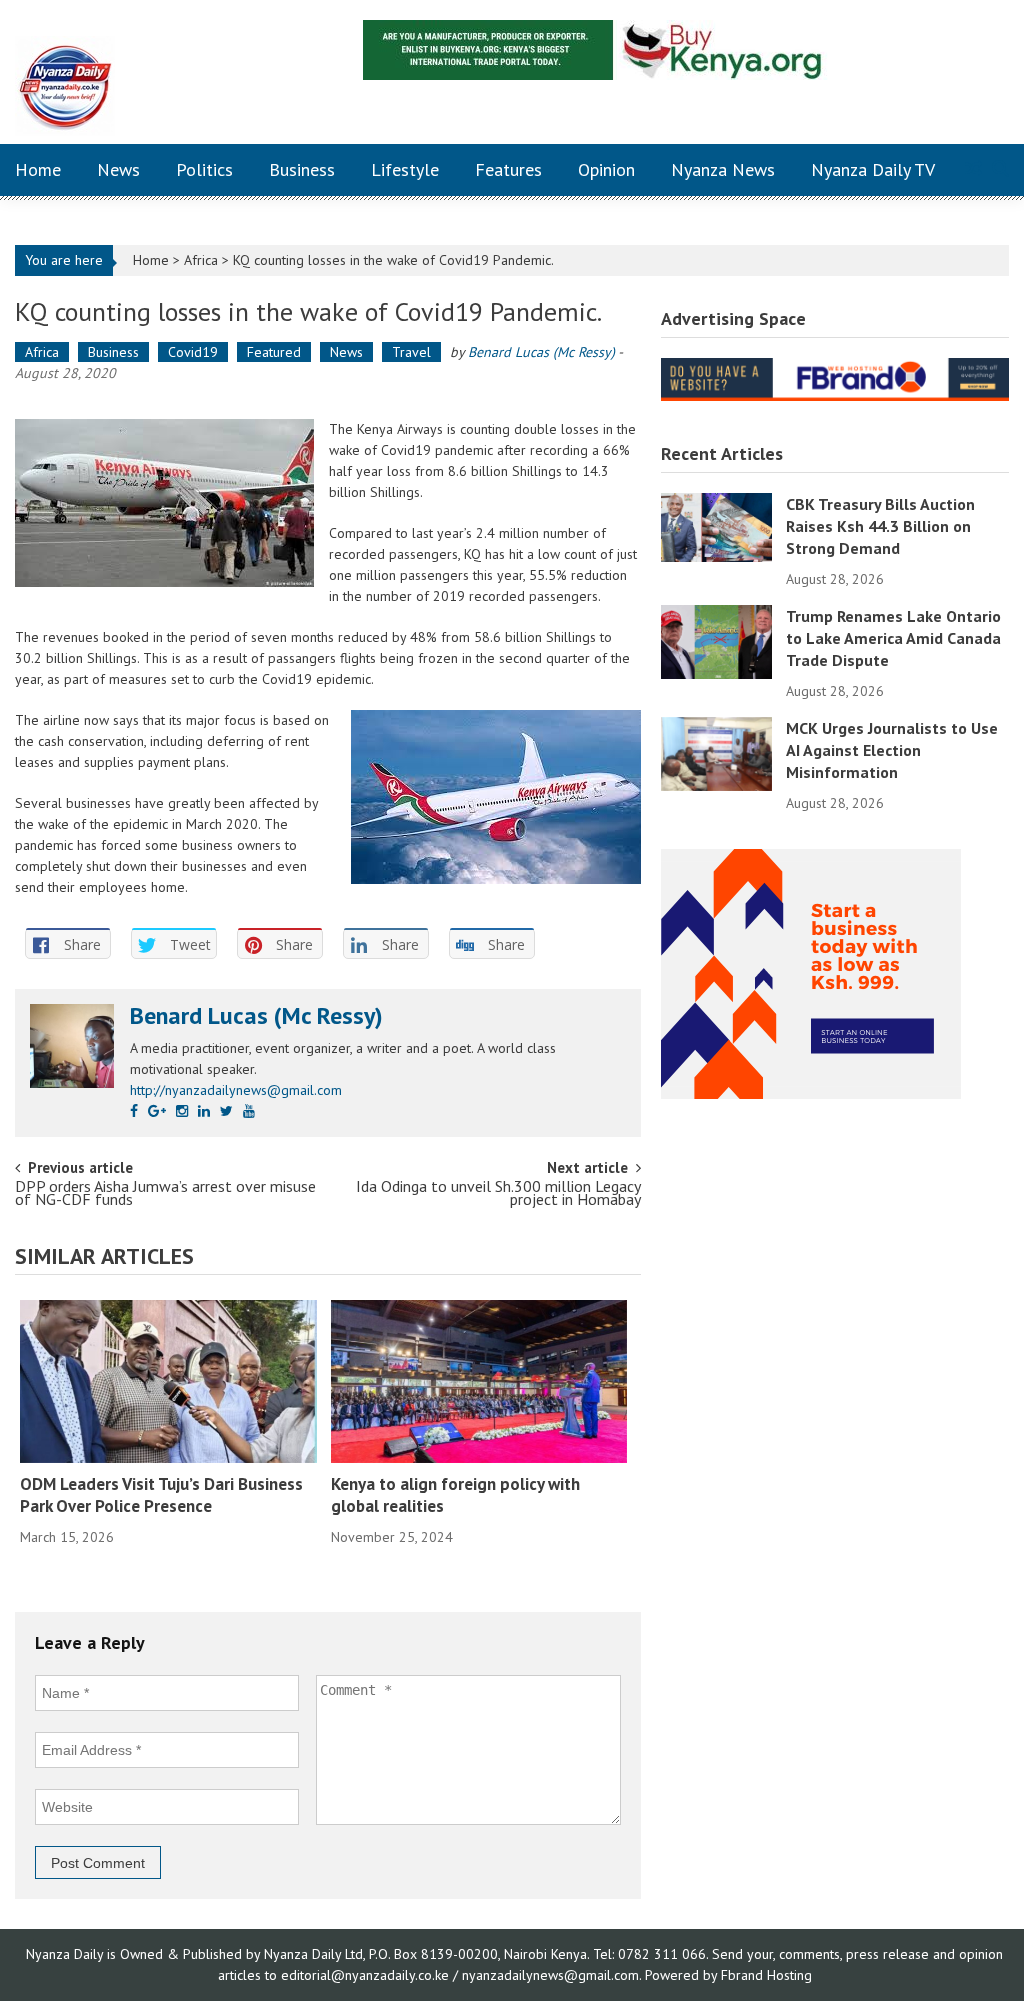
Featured (274, 352)
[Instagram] (182, 1111)
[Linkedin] (204, 1111)
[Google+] (157, 1111)
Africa (201, 260)
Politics (204, 169)
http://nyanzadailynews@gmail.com (236, 1090)
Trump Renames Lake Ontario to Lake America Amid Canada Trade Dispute (893, 638)
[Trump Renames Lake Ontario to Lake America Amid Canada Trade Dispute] (716, 641)
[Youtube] (249, 1111)
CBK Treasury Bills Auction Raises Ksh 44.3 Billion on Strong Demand (880, 526)
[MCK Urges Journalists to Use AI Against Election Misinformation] (716, 753)
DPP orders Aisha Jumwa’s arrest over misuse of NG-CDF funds (165, 1194)
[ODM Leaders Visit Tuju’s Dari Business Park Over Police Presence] (168, 1381)
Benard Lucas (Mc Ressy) (541, 352)
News (118, 169)
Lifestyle (405, 169)
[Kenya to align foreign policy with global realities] (479, 1381)
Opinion (606, 169)
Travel (411, 352)
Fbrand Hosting (766, 1975)
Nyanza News (723, 169)
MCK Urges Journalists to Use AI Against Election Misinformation (892, 750)
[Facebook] (134, 1111)
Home (38, 169)
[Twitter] (226, 1111)
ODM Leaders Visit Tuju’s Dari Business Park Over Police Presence (161, 1495)
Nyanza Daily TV (873, 169)
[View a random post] (973, 170)
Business (302, 169)
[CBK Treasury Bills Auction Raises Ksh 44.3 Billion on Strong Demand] (716, 526)
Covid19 (193, 352)
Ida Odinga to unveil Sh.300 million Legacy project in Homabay (498, 1194)
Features (508, 169)
